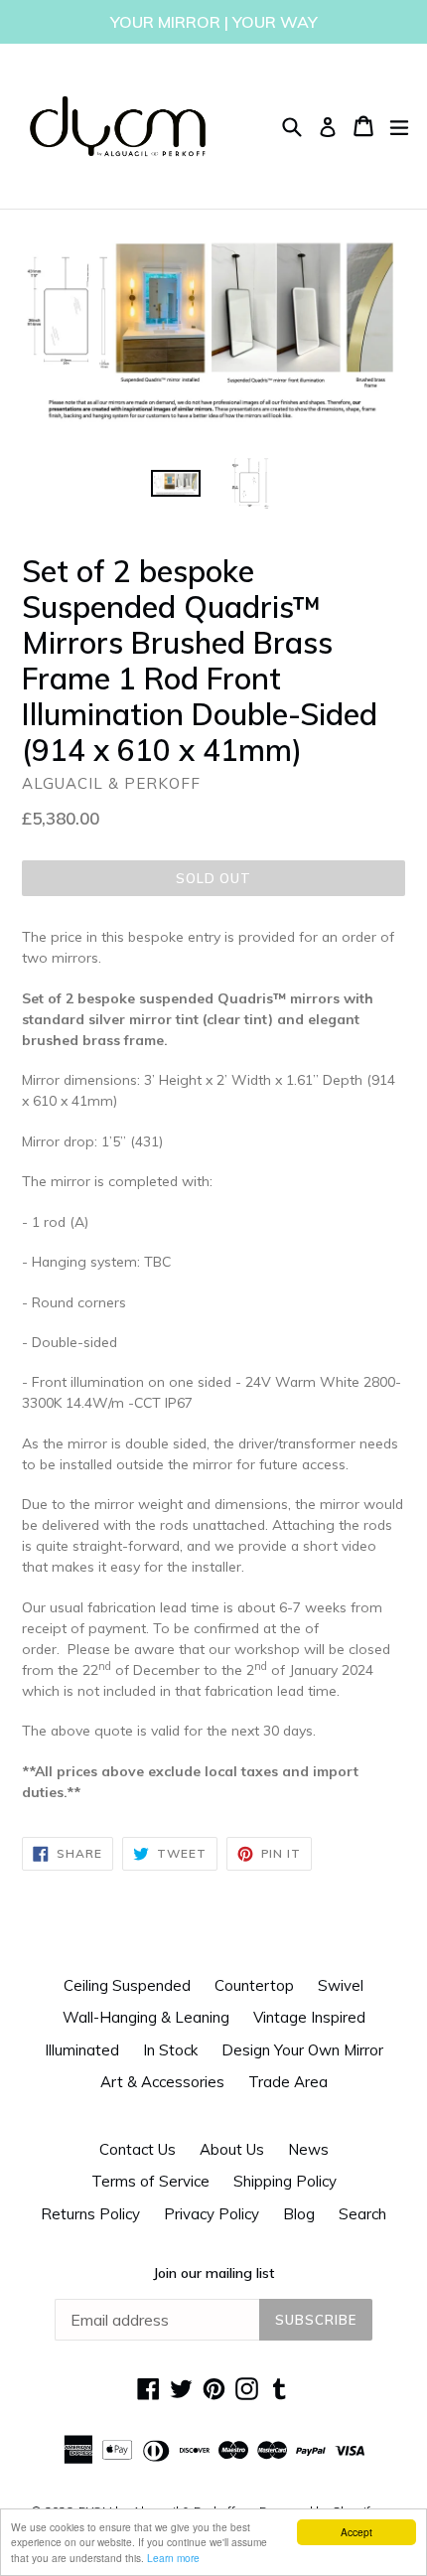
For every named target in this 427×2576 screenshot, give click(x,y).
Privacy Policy (212, 2214)
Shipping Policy (285, 2181)
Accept (356, 2532)
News (308, 2149)
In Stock (170, 2050)
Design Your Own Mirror (302, 2050)
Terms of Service (150, 2181)
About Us (232, 2149)
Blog (299, 2214)
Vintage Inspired (309, 2017)
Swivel (341, 1985)
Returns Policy (90, 2214)
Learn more (173, 2558)
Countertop (254, 1985)
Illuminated (82, 2050)
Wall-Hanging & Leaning (146, 2017)
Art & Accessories (162, 2082)
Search (362, 2214)
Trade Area (288, 2082)
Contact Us (138, 2149)
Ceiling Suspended (127, 1985)
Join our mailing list (213, 2273)
